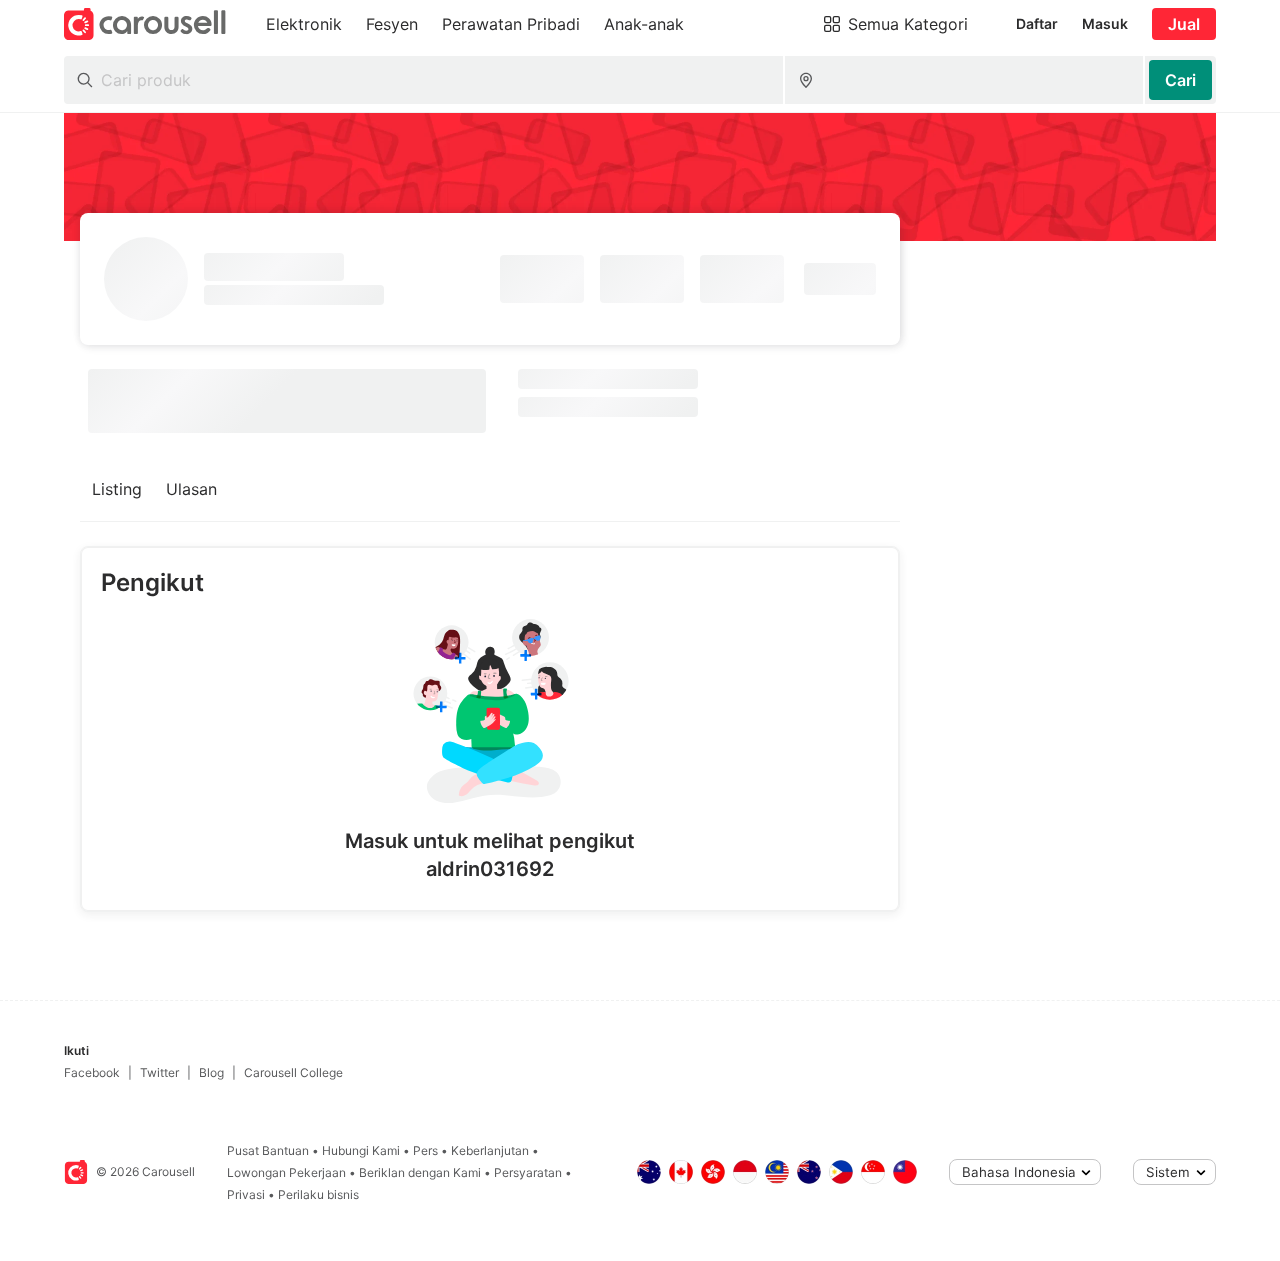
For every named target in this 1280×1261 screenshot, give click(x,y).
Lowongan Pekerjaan (286, 1172)
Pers (425, 1150)
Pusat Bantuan (268, 1150)
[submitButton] (1180, 80)
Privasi (246, 1194)
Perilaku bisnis (318, 1194)
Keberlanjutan (490, 1150)
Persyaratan (528, 1172)
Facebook (92, 1072)
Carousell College (293, 1072)
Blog (211, 1072)
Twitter (159, 1072)
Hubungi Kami (361, 1150)
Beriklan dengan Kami (420, 1172)
